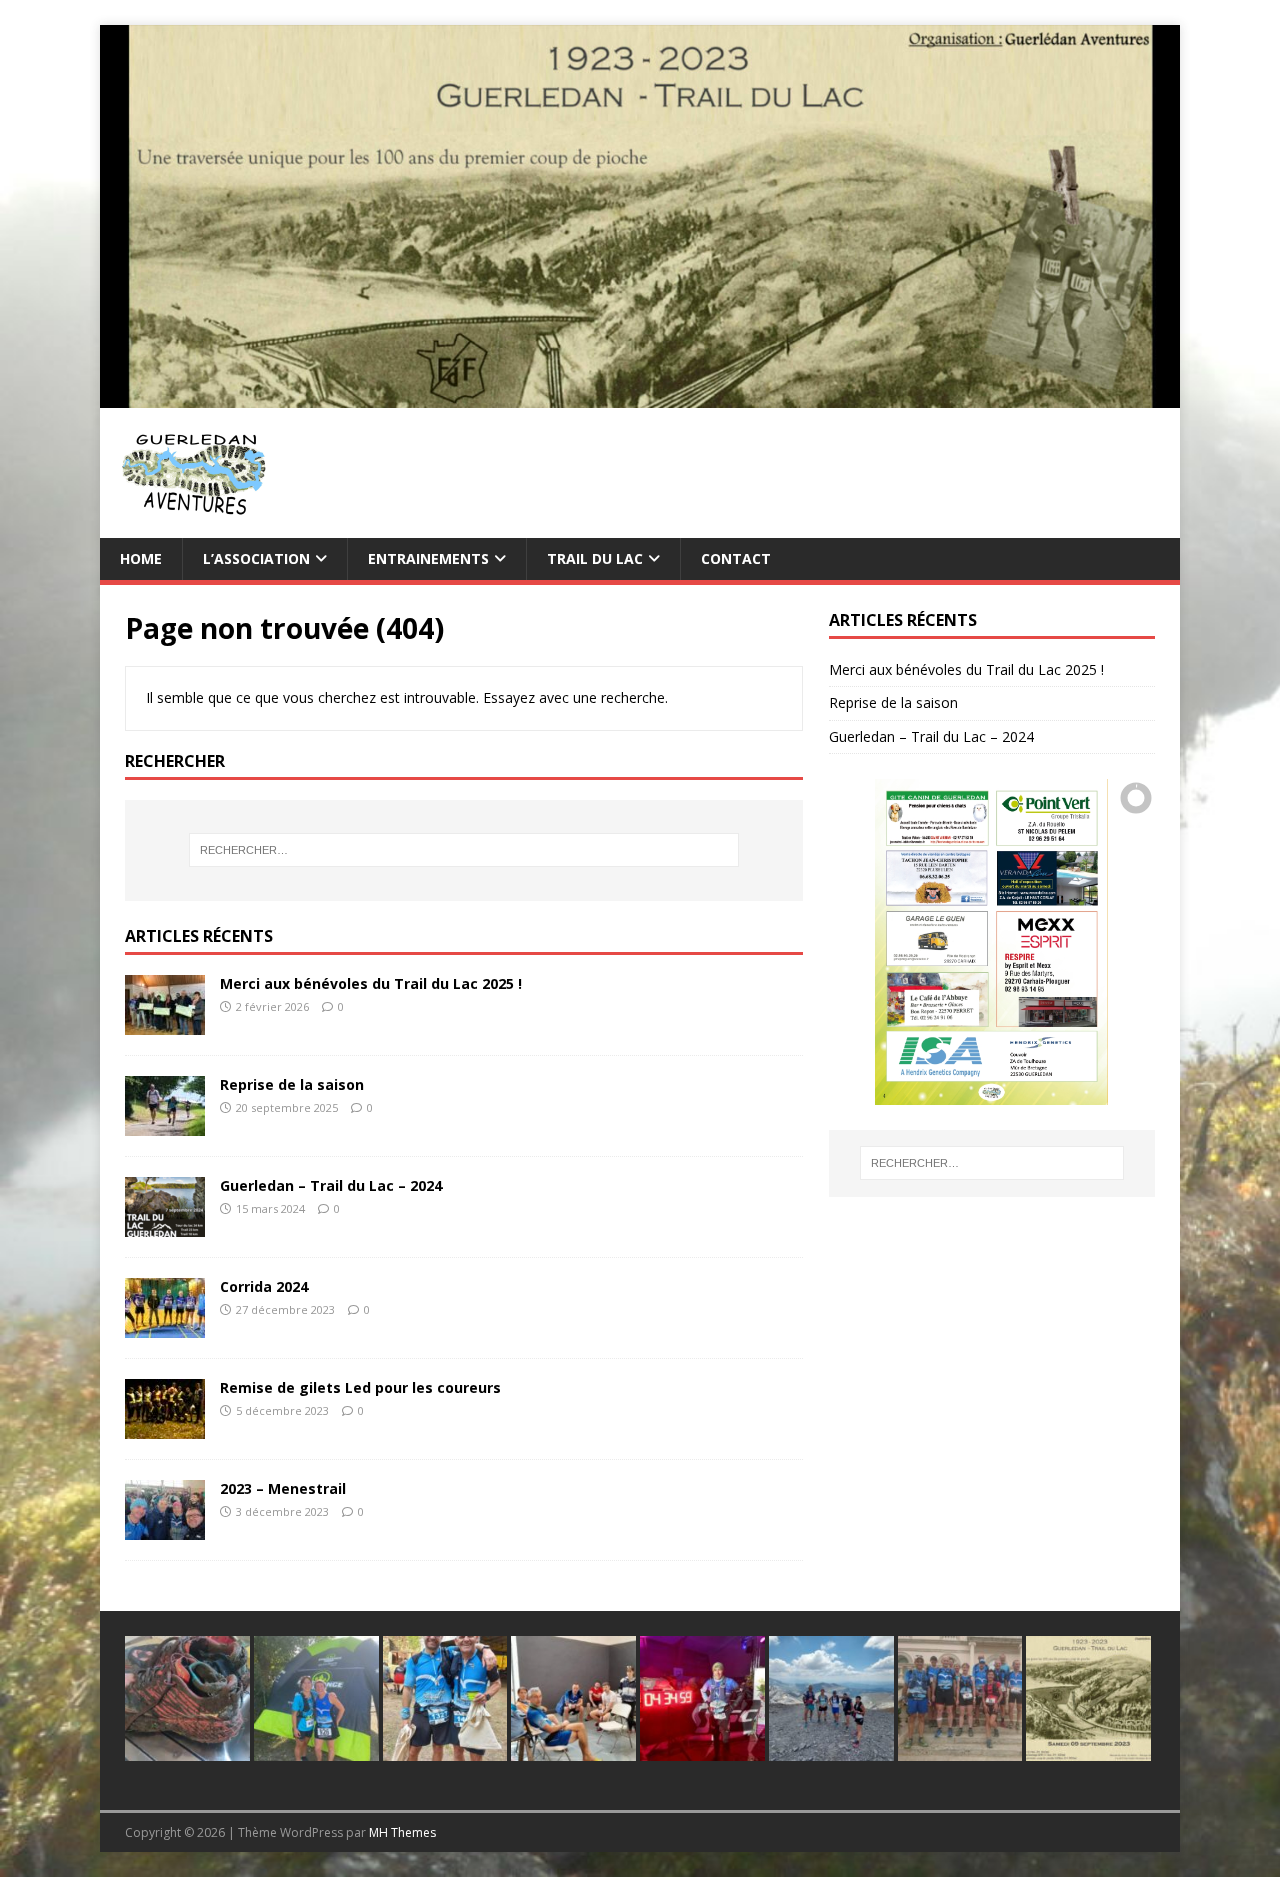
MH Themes (402, 1832)
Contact (736, 558)
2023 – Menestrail (283, 1488)
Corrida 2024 (264, 1286)
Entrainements (428, 558)
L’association (256, 558)
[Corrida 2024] (165, 1326)
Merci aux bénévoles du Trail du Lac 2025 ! (371, 983)
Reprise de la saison (292, 1084)
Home (141, 558)
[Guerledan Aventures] (640, 395)
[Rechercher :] (464, 850)
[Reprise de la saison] (165, 1124)
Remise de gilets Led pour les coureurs (360, 1387)
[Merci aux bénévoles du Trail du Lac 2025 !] (165, 1023)
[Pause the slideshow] (1094, 942)
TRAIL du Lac (595, 558)
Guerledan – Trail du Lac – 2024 (331, 1185)
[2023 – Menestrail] (165, 1528)
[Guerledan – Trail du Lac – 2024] (165, 1225)
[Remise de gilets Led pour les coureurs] (165, 1427)
